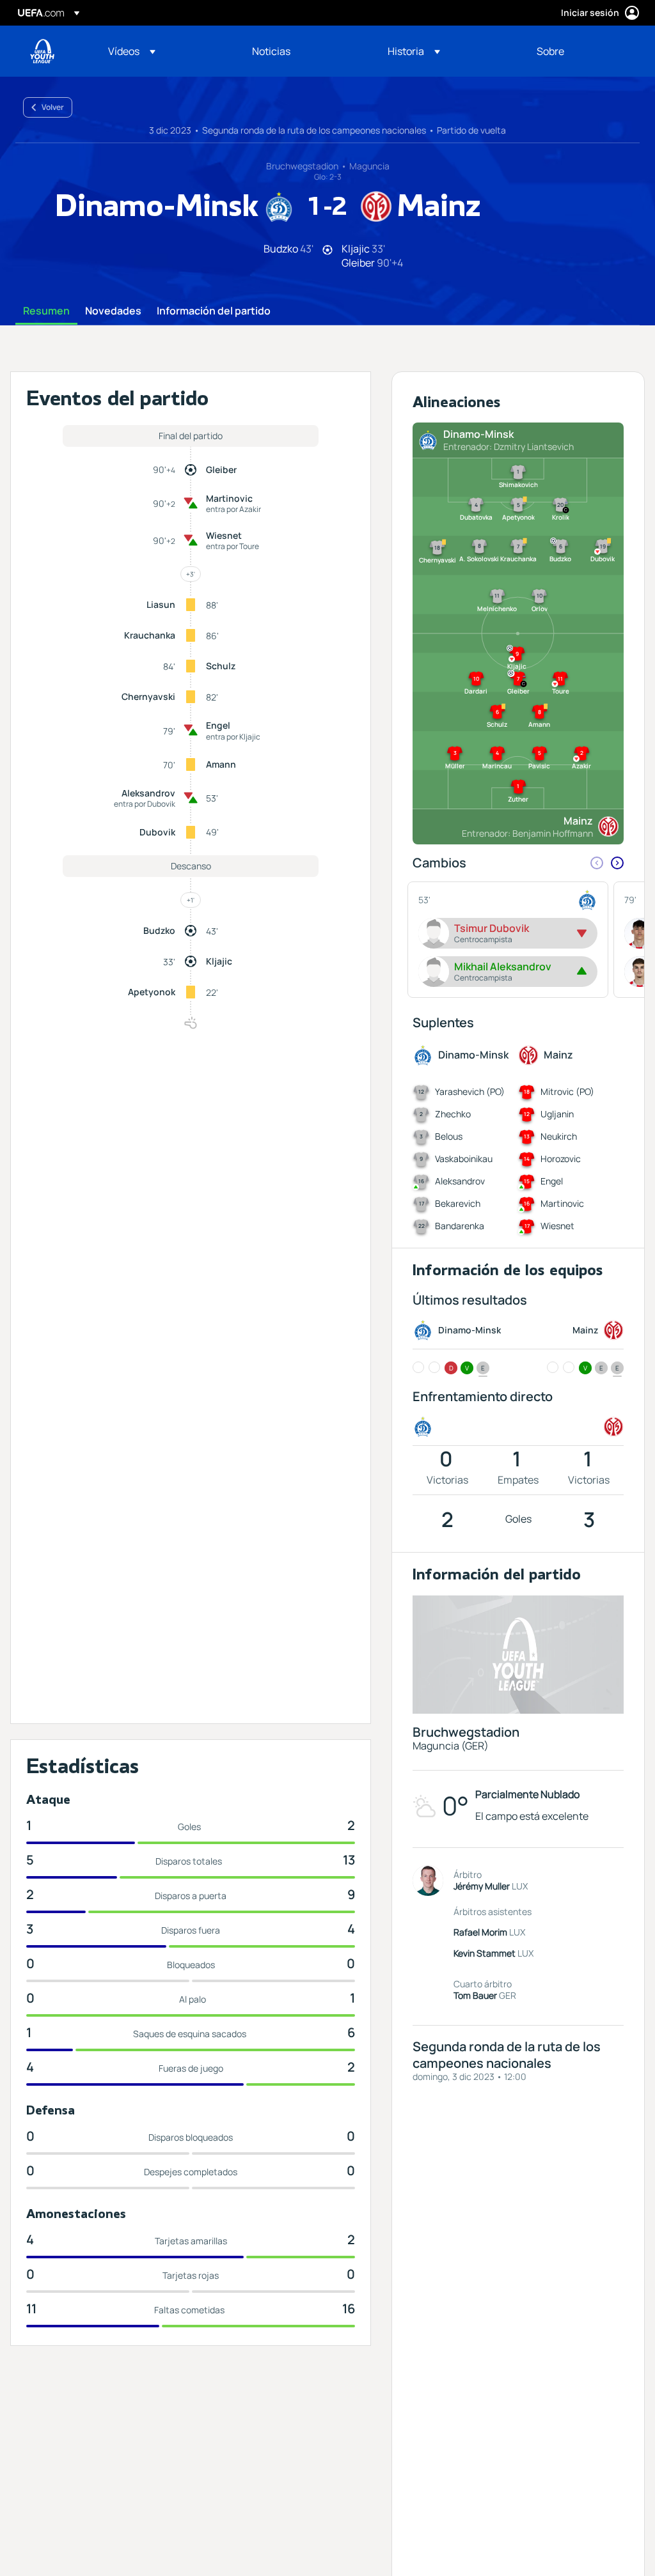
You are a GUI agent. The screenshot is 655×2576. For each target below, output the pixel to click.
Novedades (113, 311)
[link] (271, 51)
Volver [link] (53, 107)
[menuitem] (164, 51)
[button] (132, 51)
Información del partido (214, 311)
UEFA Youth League (42, 51)
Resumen (46, 311)
